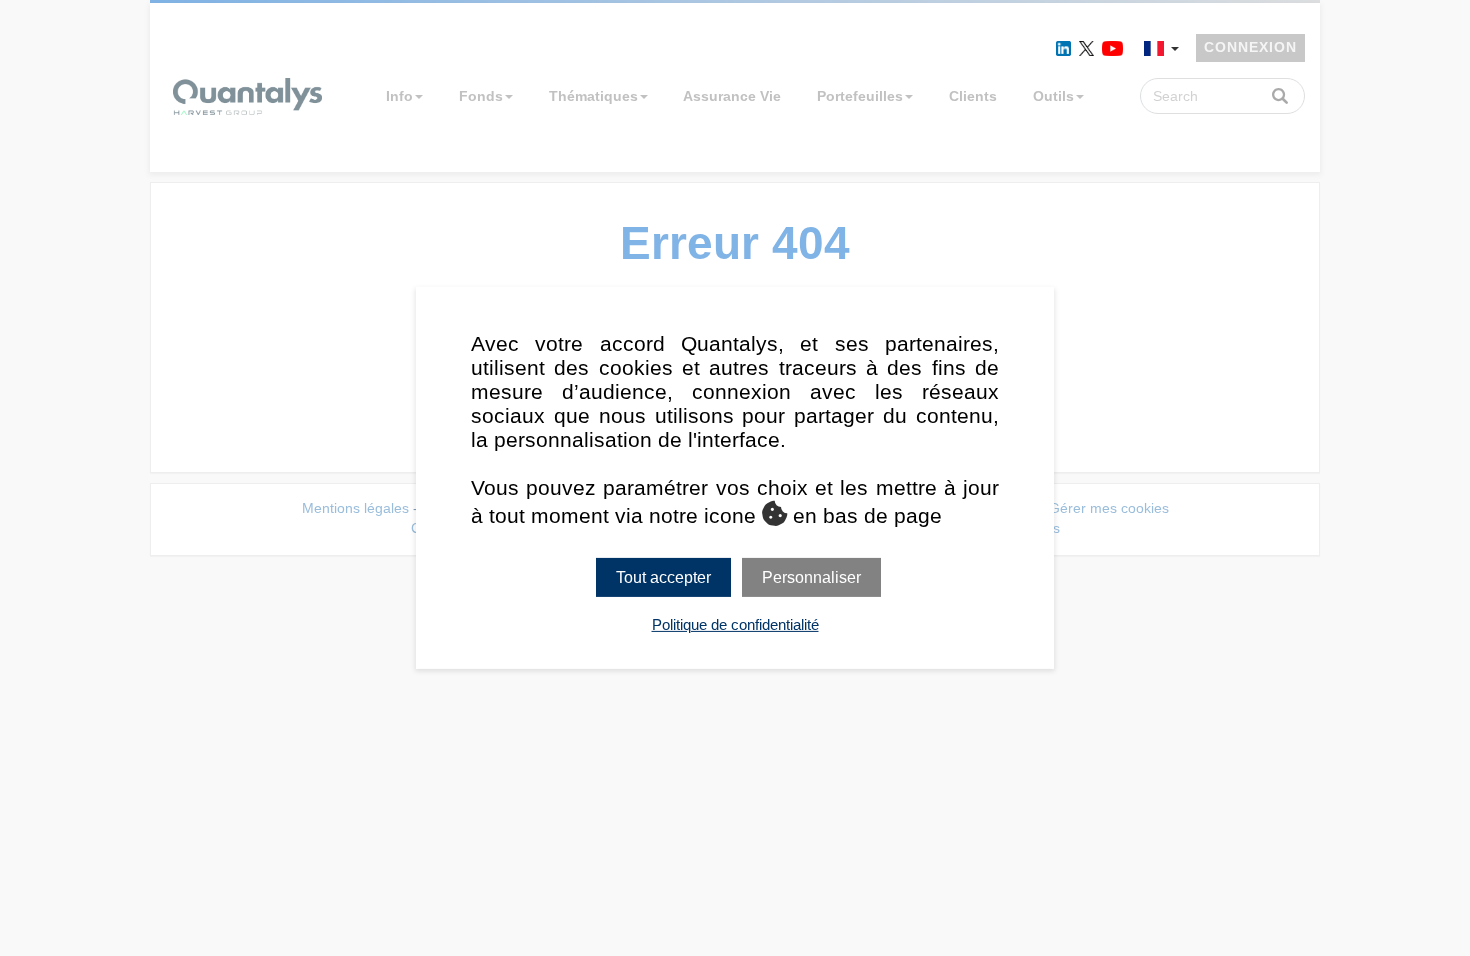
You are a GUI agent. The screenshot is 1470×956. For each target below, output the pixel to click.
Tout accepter (663, 577)
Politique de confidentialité (735, 624)
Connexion (1250, 47)
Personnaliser (811, 577)
